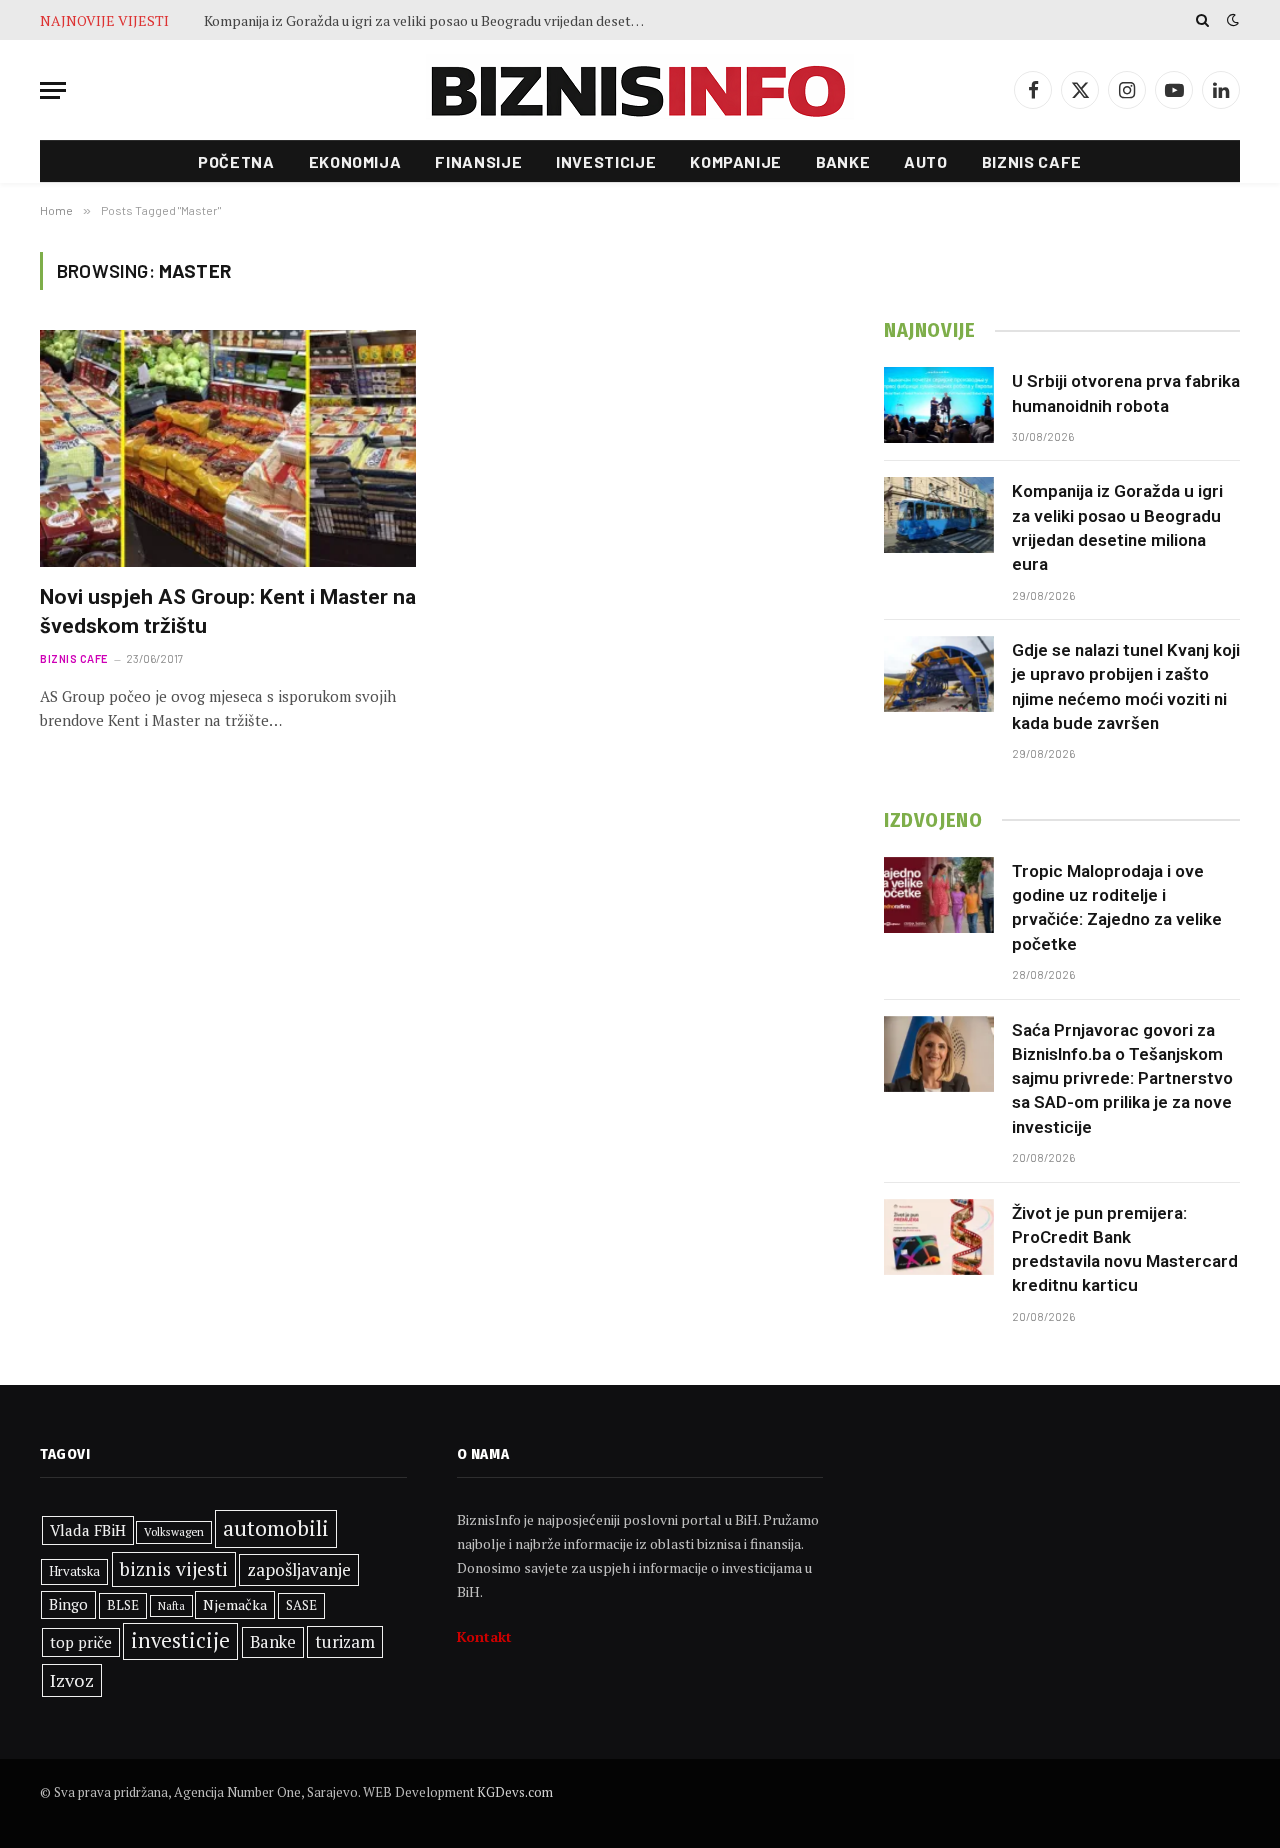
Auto (926, 161)
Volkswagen (174, 1531)
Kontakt (484, 1636)
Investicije (606, 161)
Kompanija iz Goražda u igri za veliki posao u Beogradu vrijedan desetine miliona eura (429, 21)
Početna (236, 161)
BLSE (123, 1605)
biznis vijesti (174, 1569)
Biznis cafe (1032, 161)
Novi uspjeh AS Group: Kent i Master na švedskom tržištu (228, 611)
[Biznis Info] (640, 90)
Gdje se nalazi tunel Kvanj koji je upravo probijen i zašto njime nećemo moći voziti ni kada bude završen (1126, 686)
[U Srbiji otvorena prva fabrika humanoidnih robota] (939, 405)
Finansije (478, 161)
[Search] (1202, 20)
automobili (276, 1528)
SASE (301, 1605)
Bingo (68, 1604)
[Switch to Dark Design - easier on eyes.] (1231, 20)
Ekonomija (355, 161)
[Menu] (53, 90)
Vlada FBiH (88, 1530)
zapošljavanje (299, 1569)
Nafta (171, 1606)
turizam (345, 1641)
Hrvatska (74, 1571)
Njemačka (235, 1604)
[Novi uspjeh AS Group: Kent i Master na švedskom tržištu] (228, 448)
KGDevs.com (515, 1792)
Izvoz (72, 1680)
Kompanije (736, 161)
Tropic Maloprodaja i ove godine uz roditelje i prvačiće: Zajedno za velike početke (1117, 907)
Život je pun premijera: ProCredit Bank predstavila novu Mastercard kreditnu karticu (1125, 1249)
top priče (81, 1642)
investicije (180, 1640)
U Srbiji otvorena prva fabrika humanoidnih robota (1126, 393)
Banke (843, 161)
